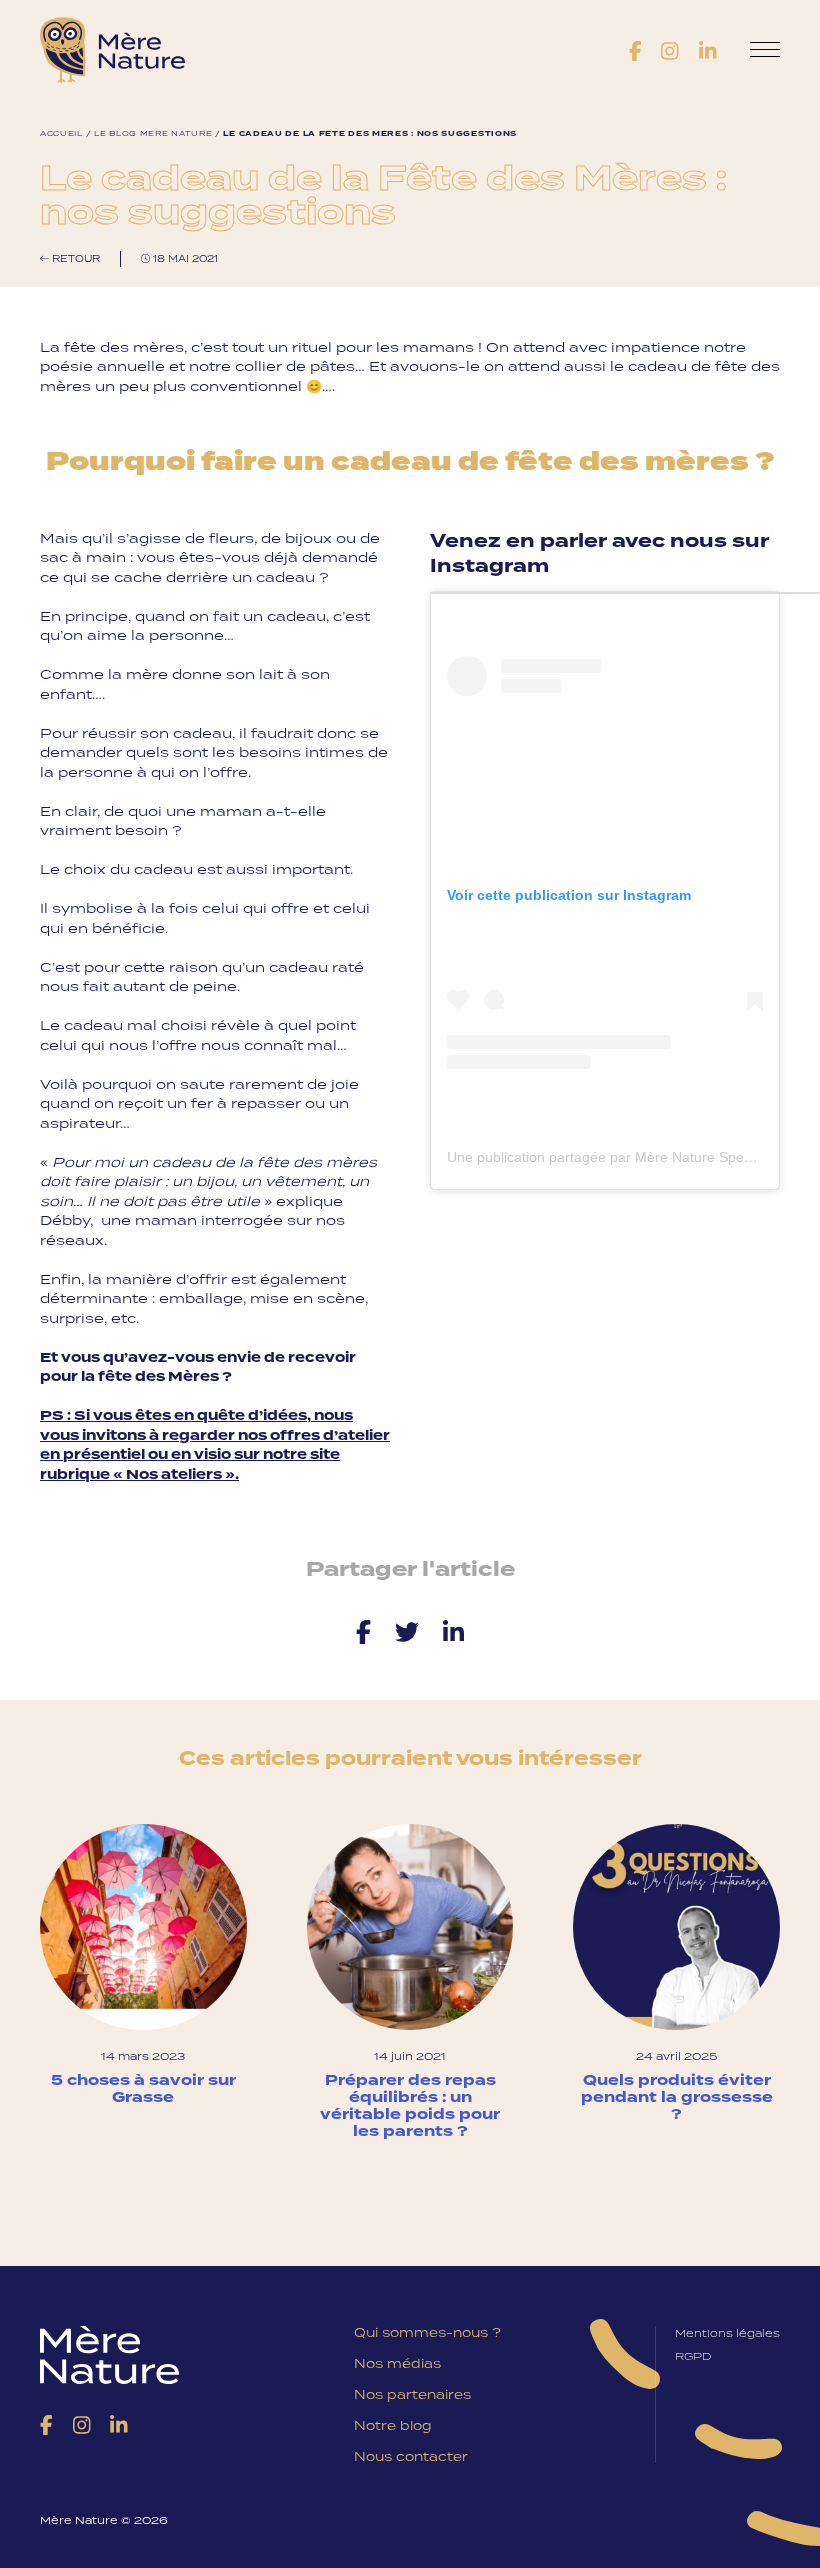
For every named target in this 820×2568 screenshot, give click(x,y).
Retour (74, 258)
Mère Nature (112, 50)
